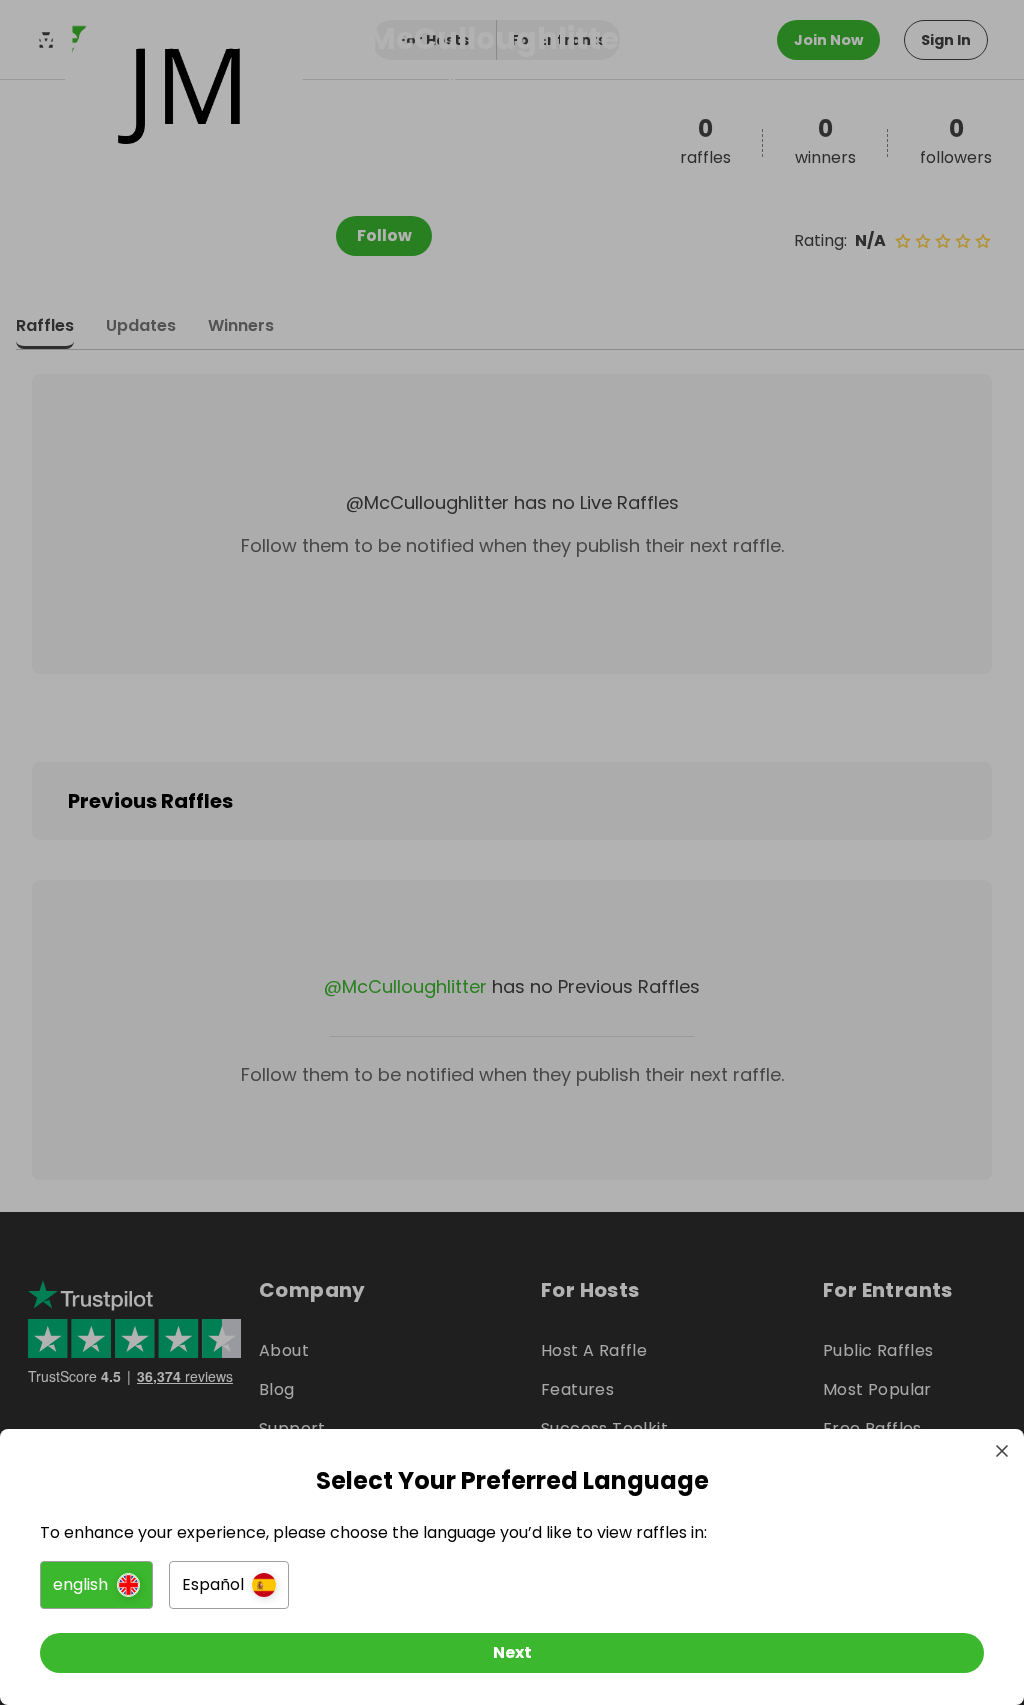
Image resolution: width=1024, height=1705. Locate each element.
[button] (96, 1585)
